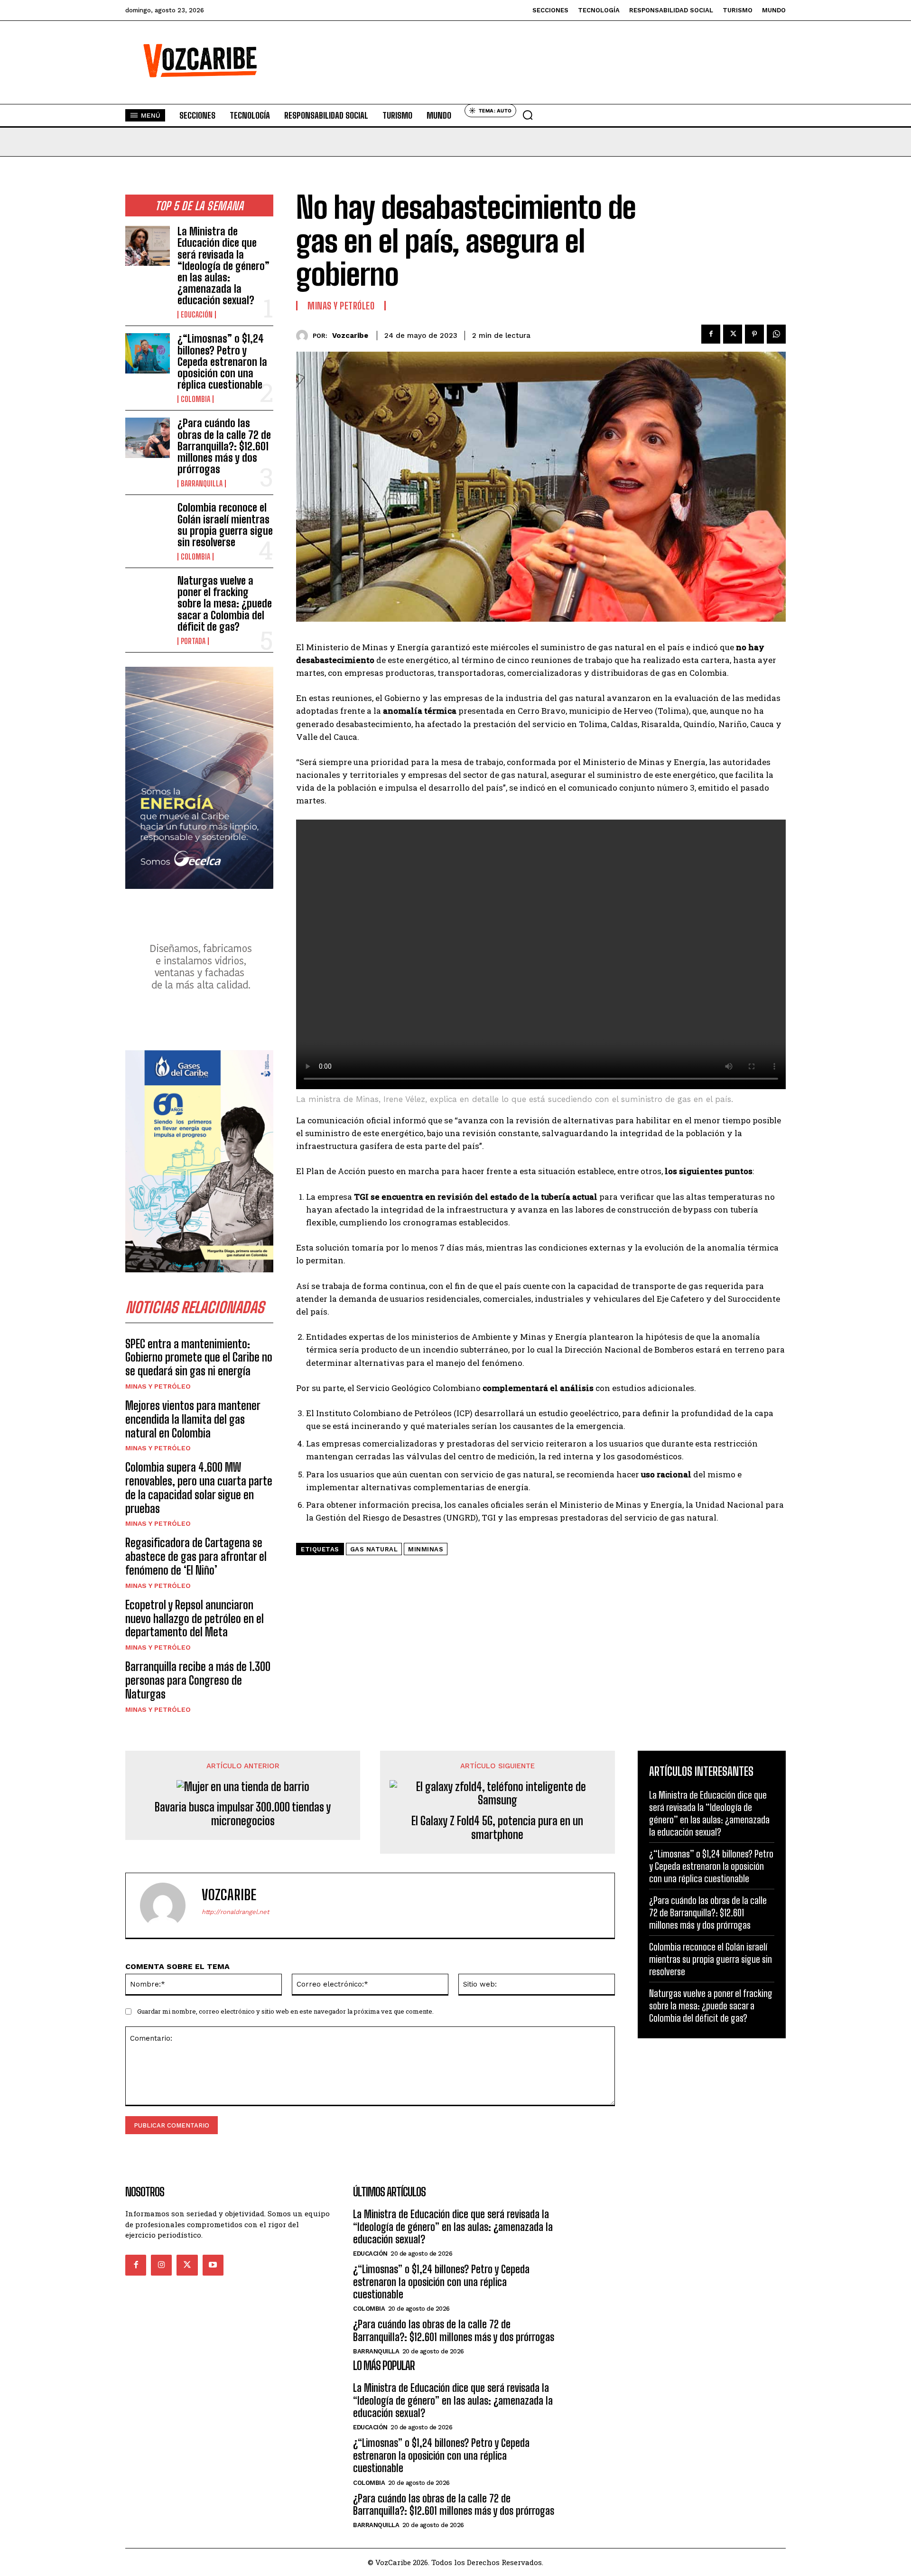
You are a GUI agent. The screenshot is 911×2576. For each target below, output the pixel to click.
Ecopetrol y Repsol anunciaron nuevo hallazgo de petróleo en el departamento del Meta (195, 1619)
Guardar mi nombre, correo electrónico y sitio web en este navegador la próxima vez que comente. (285, 2011)
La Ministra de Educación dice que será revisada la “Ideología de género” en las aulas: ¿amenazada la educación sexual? (223, 266)
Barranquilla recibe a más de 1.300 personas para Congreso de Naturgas (198, 1680)
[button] (528, 115)
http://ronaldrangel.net (235, 1912)
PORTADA (193, 641)
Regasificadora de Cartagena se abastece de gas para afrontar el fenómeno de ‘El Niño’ (196, 1556)
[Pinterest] (754, 334)
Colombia (195, 399)
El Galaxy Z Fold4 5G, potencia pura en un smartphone (497, 1828)
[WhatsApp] (776, 334)
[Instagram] (161, 2265)
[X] (733, 334)
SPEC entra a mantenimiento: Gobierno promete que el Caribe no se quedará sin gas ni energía (199, 1358)
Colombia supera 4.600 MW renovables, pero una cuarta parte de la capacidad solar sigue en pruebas (199, 1488)
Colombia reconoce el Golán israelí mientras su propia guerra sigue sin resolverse (225, 525)
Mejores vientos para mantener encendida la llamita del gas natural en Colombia (193, 1419)
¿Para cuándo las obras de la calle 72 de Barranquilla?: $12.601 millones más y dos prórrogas (224, 446)
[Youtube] (213, 2265)
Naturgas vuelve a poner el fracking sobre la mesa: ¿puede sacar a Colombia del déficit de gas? (225, 604)
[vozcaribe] (304, 336)
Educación (197, 315)
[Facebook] (711, 334)
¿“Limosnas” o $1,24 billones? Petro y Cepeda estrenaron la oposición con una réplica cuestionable (222, 362)
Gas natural (374, 1549)
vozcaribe (350, 336)
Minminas (426, 1549)
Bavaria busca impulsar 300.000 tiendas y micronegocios (243, 1814)
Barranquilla (202, 484)
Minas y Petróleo (158, 1386)
